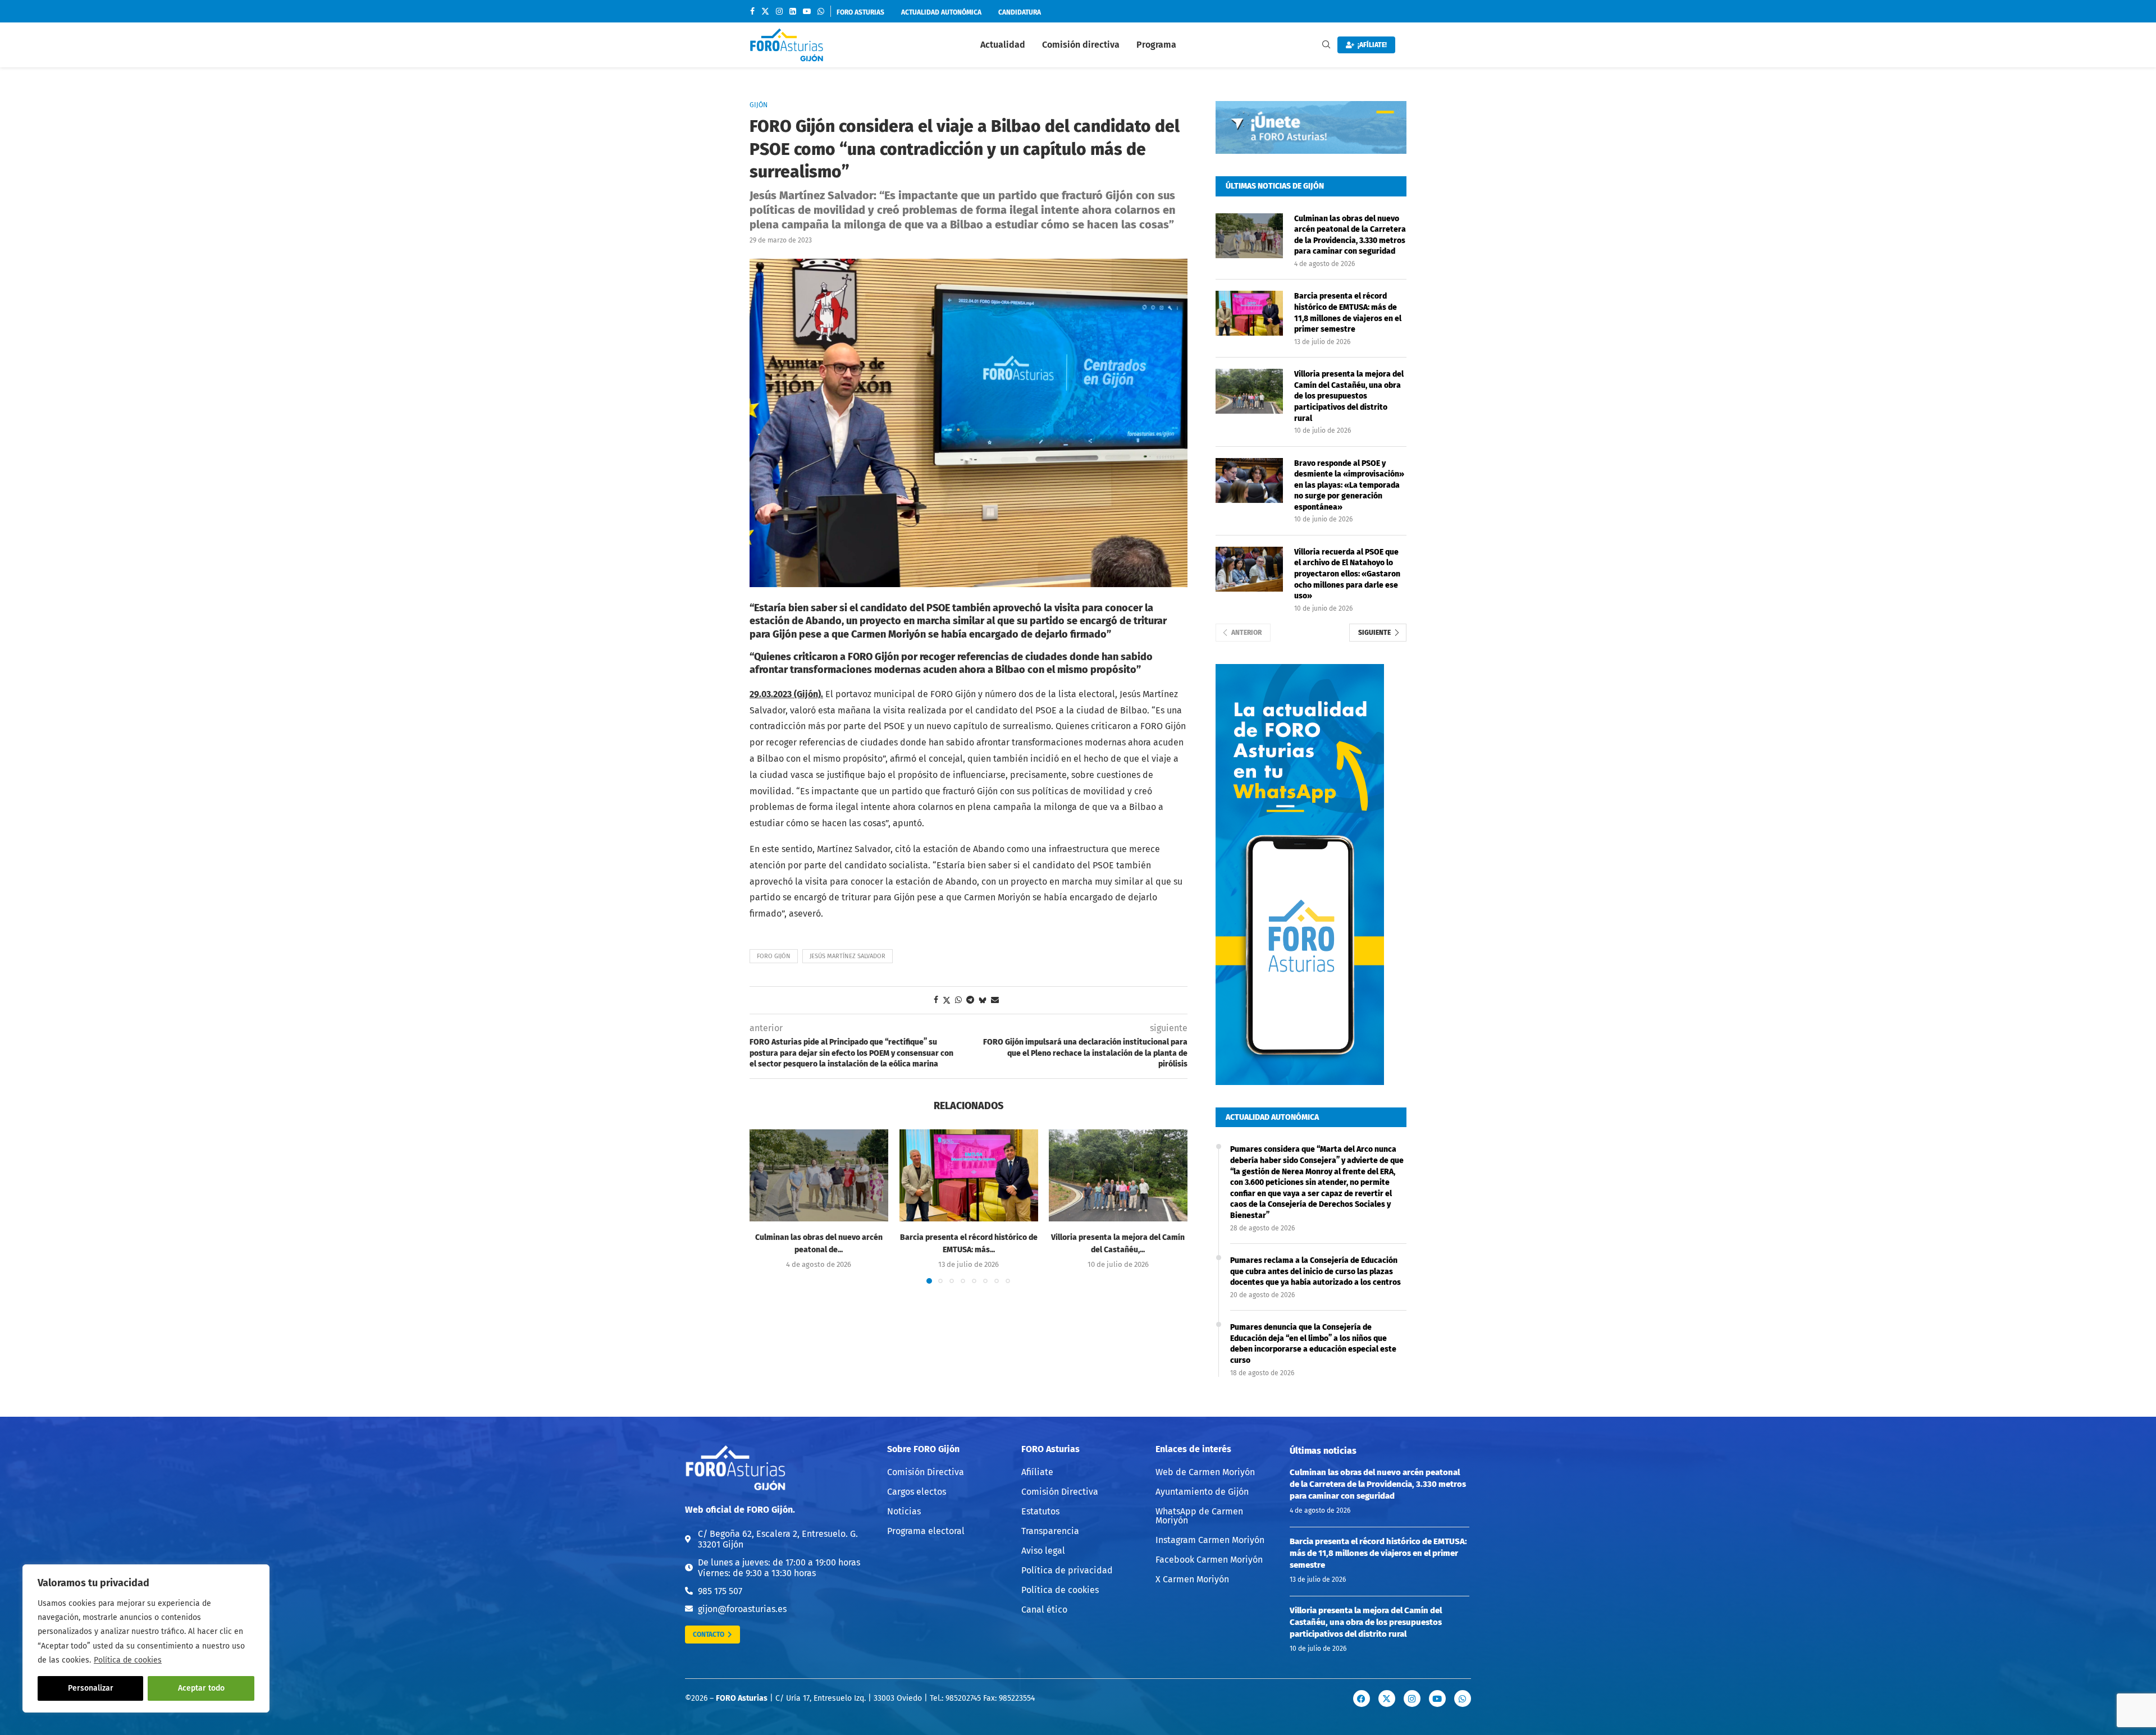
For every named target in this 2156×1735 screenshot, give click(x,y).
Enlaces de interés (1193, 1449)
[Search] (1326, 45)
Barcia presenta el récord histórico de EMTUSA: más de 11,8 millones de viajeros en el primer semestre (1348, 313)
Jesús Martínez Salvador (848, 956)
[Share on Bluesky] (983, 1000)
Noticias (904, 1512)
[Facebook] (752, 11)
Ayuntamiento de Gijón (1202, 1492)
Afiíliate (1037, 1472)
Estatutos (1040, 1512)
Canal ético (1044, 1610)
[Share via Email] (995, 1000)
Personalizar (91, 1688)
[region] (146, 1638)
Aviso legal (1043, 1551)
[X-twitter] (1387, 1699)
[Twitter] (765, 11)
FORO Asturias (1050, 1449)
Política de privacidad (1067, 1571)
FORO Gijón (774, 956)
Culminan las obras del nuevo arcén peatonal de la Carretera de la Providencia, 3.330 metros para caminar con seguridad (1350, 235)
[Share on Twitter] (947, 1000)
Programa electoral (926, 1531)
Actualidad (1003, 45)
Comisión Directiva (926, 1472)
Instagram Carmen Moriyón (1210, 1540)
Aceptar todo (201, 1688)
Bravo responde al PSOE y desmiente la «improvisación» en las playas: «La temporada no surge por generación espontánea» (1349, 485)
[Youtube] (807, 11)
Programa (1156, 45)
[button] (765, 1206)
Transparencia (1050, 1531)
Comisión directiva (1081, 45)
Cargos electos (917, 1492)
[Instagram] (779, 11)
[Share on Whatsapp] (958, 1000)
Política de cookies (128, 1660)
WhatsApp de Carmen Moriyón (1199, 1516)
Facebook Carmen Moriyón (1209, 1560)
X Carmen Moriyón (1192, 1580)
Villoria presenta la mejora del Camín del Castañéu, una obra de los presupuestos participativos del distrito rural (1349, 396)
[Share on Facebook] (936, 1000)
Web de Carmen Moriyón (1205, 1472)
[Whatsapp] (821, 11)
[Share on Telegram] (970, 1000)
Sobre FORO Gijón (923, 1449)
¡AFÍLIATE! (1371, 45)
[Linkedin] (793, 11)
